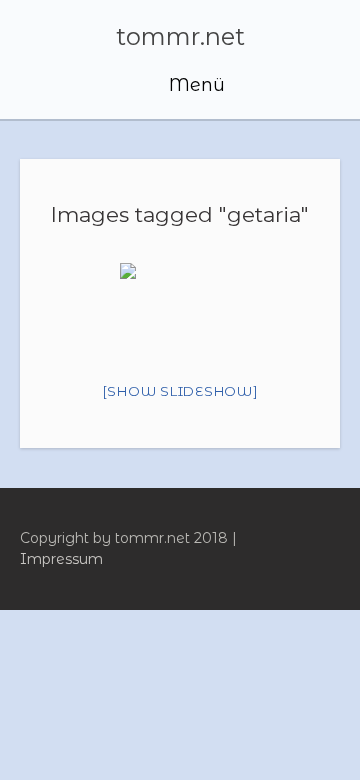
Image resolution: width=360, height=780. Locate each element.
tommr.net (180, 37)
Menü (194, 85)
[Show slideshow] (180, 391)
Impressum (61, 559)
